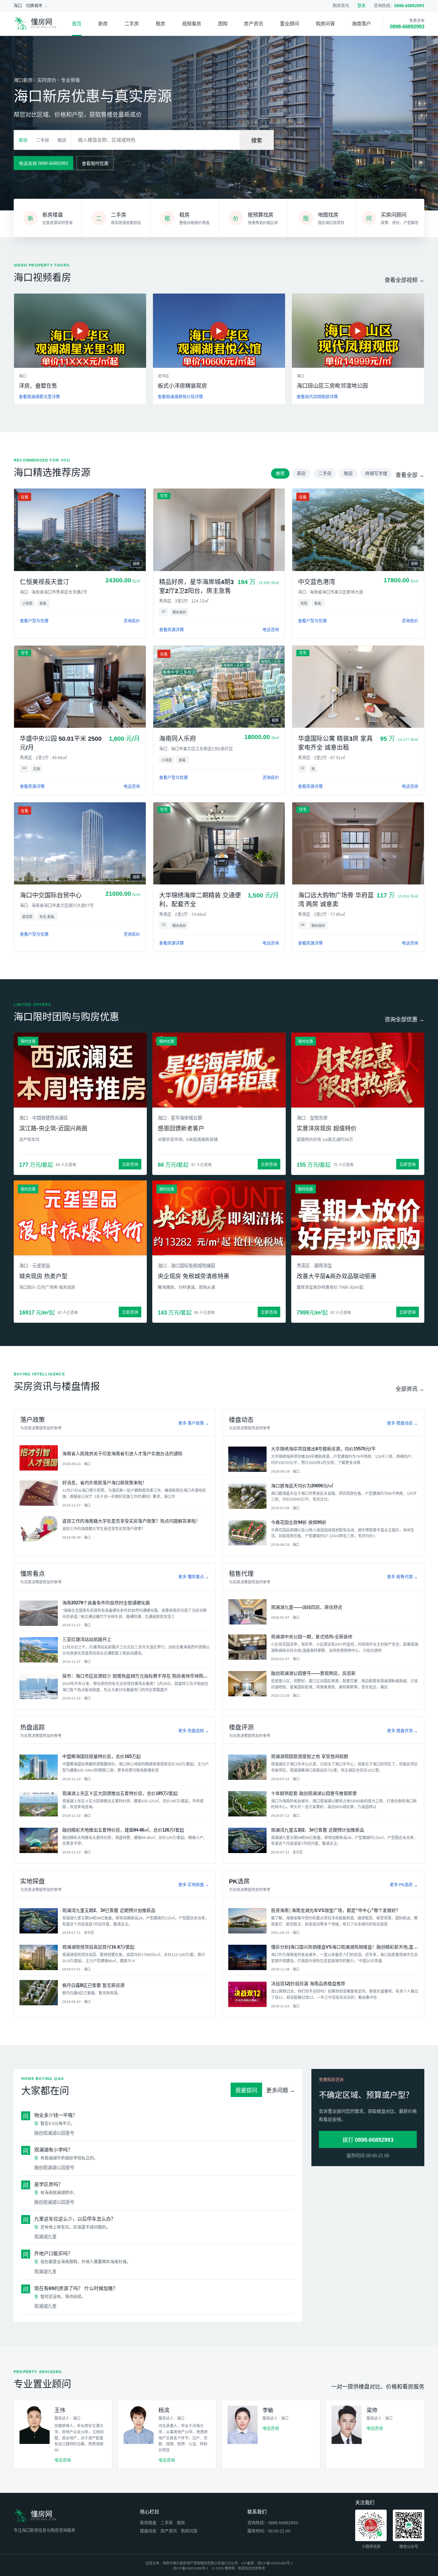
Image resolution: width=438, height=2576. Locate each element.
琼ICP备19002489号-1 (275, 2563)
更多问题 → (281, 2090)
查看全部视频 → (404, 280)
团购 (223, 24)
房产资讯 (254, 24)
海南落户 (361, 24)
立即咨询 (130, 1165)
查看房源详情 (171, 630)
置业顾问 (289, 24)
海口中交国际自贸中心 (51, 895)
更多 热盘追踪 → (194, 1731)
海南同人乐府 (178, 739)
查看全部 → (410, 475)
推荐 (280, 473)
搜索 (257, 140)
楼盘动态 (148, 2531)
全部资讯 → (410, 1389)
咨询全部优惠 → (404, 1019)
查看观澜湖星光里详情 (39, 397)
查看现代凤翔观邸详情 (317, 397)
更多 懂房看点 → (194, 1577)
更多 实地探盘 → (194, 1885)
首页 (77, 24)
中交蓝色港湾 (317, 582)
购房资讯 (341, 6)
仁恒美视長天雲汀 (44, 582)
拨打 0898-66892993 (368, 2140)
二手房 (132, 24)
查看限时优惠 (95, 163)
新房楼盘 (148, 2523)
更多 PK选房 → (404, 1885)
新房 (103, 24)
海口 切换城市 (28, 6)
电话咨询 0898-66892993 (43, 163)
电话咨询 (271, 630)
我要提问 (246, 2090)
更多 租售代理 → (402, 1577)
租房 (160, 24)
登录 (361, 6)
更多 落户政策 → (194, 1423)
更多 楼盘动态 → (402, 1423)
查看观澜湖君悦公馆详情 (180, 397)
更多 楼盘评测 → (402, 1731)
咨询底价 (132, 621)
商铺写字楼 (376, 473)
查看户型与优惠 (34, 621)
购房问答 (325, 24)
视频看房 (192, 24)
